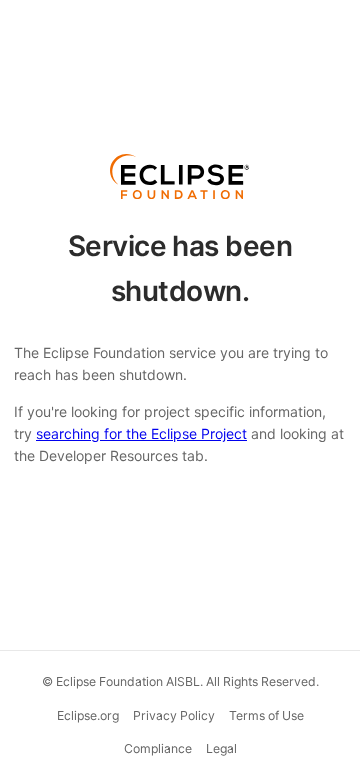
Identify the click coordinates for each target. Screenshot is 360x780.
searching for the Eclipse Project (141, 433)
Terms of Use (266, 715)
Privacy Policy (174, 715)
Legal (221, 748)
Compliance (158, 748)
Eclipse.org (88, 715)
